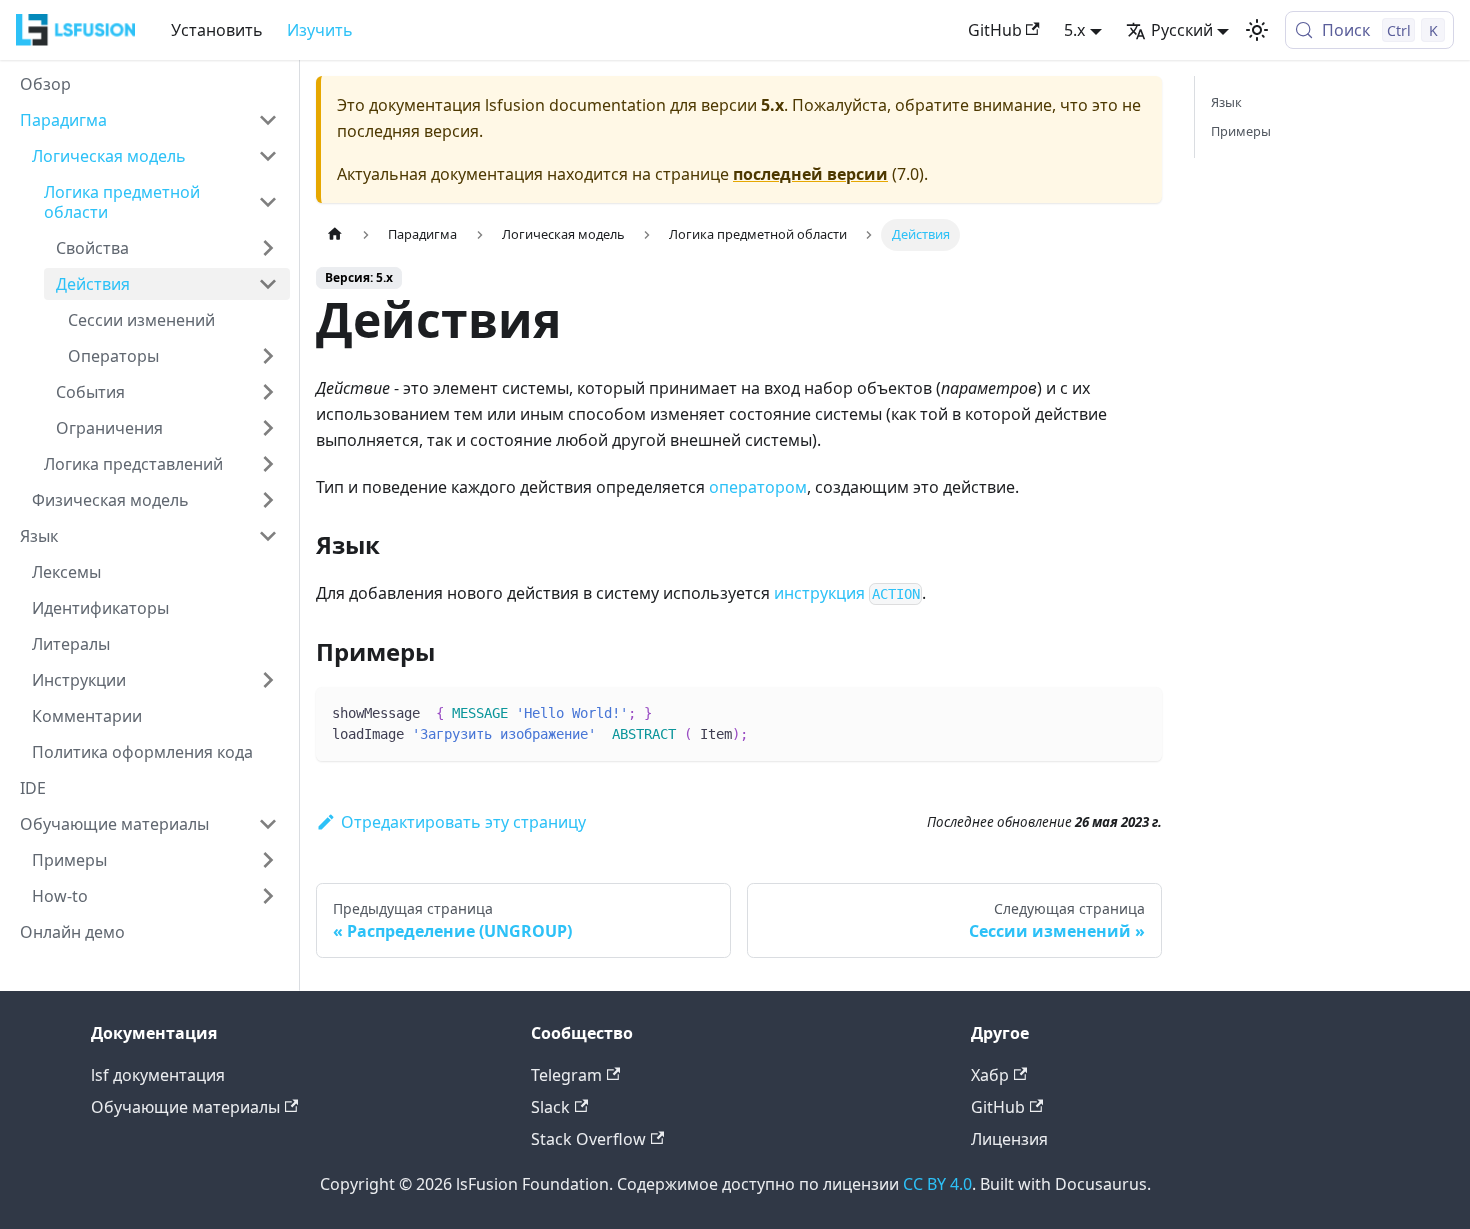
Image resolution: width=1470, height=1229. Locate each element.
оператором (758, 487)
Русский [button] (1182, 30)
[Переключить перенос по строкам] (1101, 712)
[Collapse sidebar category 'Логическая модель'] (268, 156)
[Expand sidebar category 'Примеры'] (268, 860)
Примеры (1241, 131)
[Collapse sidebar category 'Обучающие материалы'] (268, 824)
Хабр (990, 1075)
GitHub (995, 30)
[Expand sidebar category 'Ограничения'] (268, 428)
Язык (1226, 102)
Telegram (566, 1075)
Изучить (320, 30)
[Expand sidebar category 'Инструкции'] (268, 680)
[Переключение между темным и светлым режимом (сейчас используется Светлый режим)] (1257, 30)
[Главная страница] (335, 234)
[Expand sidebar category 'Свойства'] (268, 248)
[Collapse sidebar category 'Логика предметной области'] (268, 202)
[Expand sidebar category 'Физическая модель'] (268, 500)
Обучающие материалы (185, 1107)
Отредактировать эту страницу (463, 822)
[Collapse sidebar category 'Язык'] (268, 536)
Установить (217, 30)
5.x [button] (1074, 30)
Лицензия (1009, 1139)
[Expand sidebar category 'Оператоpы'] (268, 356)
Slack (550, 1107)
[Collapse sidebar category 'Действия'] (268, 284)
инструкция (847, 593)
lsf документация (158, 1075)
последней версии (810, 174)
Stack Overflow (588, 1139)
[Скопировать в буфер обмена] (1137, 712)
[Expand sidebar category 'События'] (268, 392)
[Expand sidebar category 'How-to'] (268, 896)
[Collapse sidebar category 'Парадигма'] (268, 120)
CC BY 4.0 (937, 1184)
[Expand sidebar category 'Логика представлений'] (268, 464)
